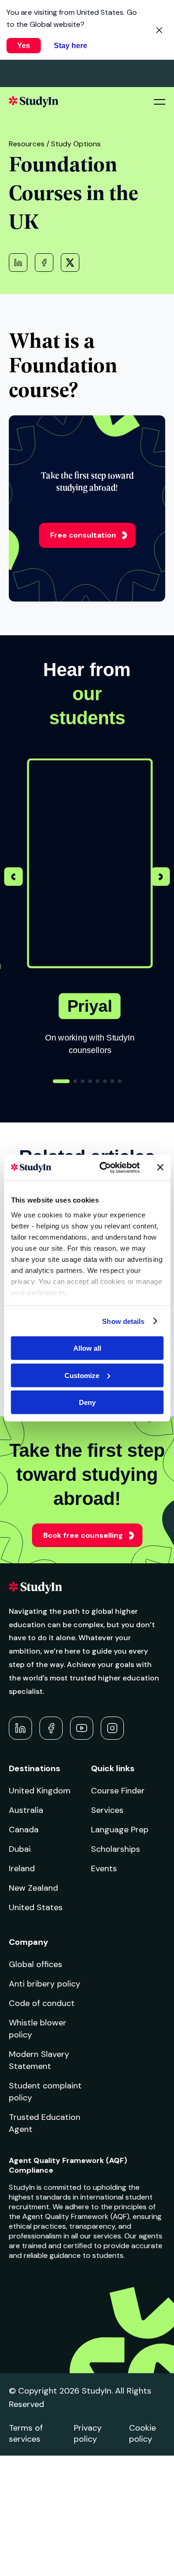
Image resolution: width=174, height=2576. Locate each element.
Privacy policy (88, 2433)
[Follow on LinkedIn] (20, 1728)
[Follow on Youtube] (82, 1728)
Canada (24, 1830)
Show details (123, 1321)
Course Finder (118, 1791)
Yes (24, 46)
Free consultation (83, 535)
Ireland (22, 1868)
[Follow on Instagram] (112, 1728)
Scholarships (116, 1849)
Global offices (35, 1964)
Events (104, 1868)
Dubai (20, 1849)
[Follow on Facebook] (51, 1728)
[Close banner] (160, 1167)
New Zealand (33, 1888)
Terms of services (26, 2433)
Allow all (87, 1348)
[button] (161, 878)
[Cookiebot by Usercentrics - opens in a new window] (104, 1167)
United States (36, 1907)
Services (107, 1810)
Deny (87, 1402)
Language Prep (120, 1830)
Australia (26, 1810)
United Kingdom (40, 1791)
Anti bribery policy (45, 1984)
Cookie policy (142, 2433)
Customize (82, 1375)
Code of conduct (42, 2003)
